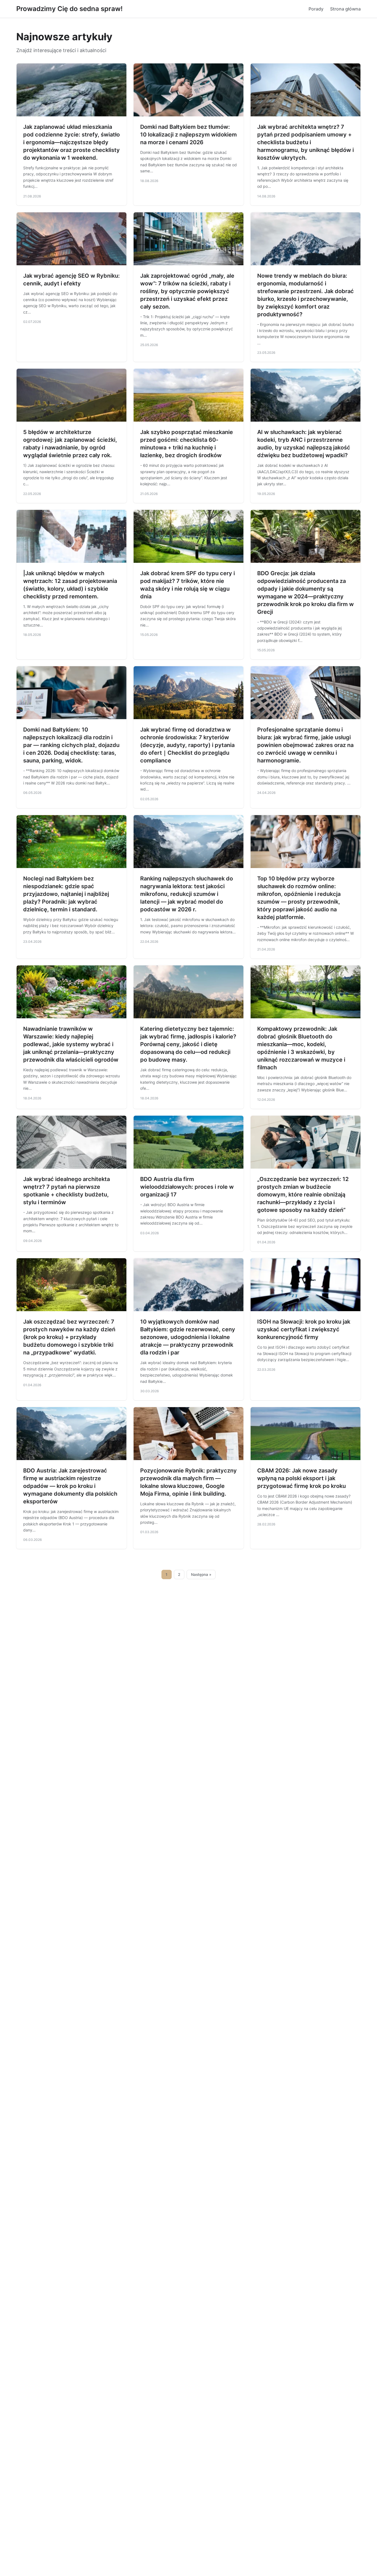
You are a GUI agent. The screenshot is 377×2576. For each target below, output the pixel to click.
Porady (316, 9)
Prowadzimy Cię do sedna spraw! (69, 9)
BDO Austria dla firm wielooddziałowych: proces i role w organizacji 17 (187, 1187)
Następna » (201, 1574)
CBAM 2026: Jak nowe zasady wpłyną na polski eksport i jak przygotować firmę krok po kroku (302, 1478)
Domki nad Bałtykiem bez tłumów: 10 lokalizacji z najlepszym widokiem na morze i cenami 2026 (189, 135)
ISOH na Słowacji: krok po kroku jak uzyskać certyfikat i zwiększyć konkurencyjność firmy (304, 1329)
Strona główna (345, 9)
